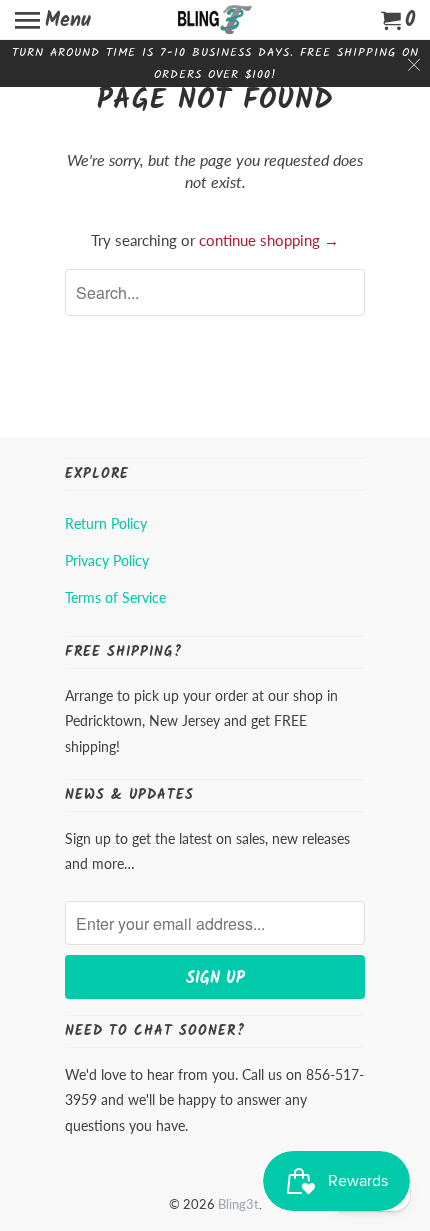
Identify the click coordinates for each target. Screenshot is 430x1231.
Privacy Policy (107, 560)
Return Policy (106, 523)
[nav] (53, 20)
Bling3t (238, 1204)
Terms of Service (115, 597)
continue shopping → (269, 240)
